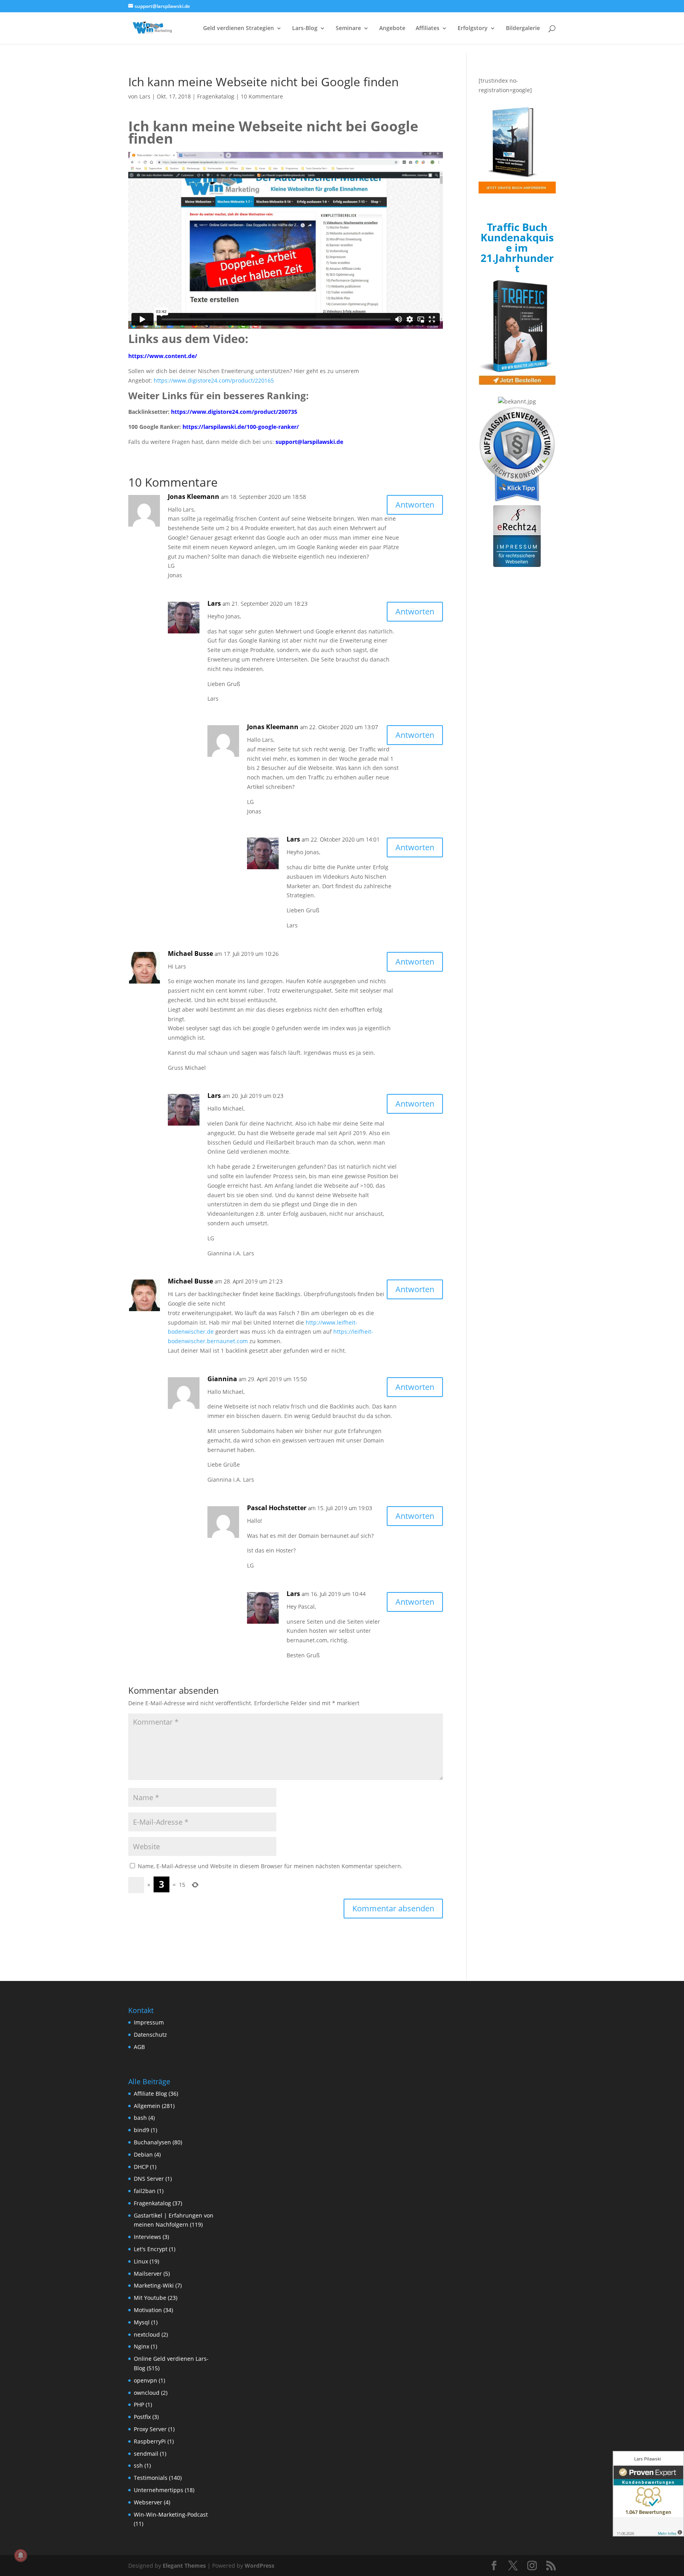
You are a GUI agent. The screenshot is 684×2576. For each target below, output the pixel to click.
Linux (141, 2261)
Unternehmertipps (159, 2490)
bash (140, 2118)
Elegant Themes (184, 2566)
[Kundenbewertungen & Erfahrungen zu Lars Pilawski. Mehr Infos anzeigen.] (648, 2494)
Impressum (149, 2022)
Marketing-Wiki (154, 2285)
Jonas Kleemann (194, 497)
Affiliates (427, 28)
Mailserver (148, 2274)
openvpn (145, 2380)
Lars (145, 96)
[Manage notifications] (21, 2555)
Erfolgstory (473, 28)
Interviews (147, 2237)
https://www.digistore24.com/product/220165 (214, 380)
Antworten (415, 505)
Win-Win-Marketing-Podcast (171, 2514)
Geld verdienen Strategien (238, 28)
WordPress (259, 2566)
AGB (139, 2047)
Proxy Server (150, 2429)
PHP (139, 2404)
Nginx (142, 2346)
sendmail (146, 2454)
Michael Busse (190, 953)
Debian (143, 2154)
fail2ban (145, 2191)
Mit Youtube (150, 2298)
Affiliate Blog (150, 2094)
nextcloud (147, 2334)
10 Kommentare (262, 96)
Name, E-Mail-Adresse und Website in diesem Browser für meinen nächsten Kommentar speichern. (270, 1866)
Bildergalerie (523, 28)
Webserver (148, 2502)
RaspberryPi (150, 2441)
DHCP (141, 2167)
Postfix (142, 2417)
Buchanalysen (152, 2142)
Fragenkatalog (216, 96)
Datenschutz (150, 2035)
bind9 (142, 2130)
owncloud (147, 2393)
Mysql (142, 2322)
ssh (138, 2465)
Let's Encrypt (151, 2249)
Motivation (148, 2310)
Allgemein (147, 2106)
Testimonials (151, 2478)
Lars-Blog (305, 28)
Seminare (348, 28)
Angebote (392, 28)
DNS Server (149, 2179)
